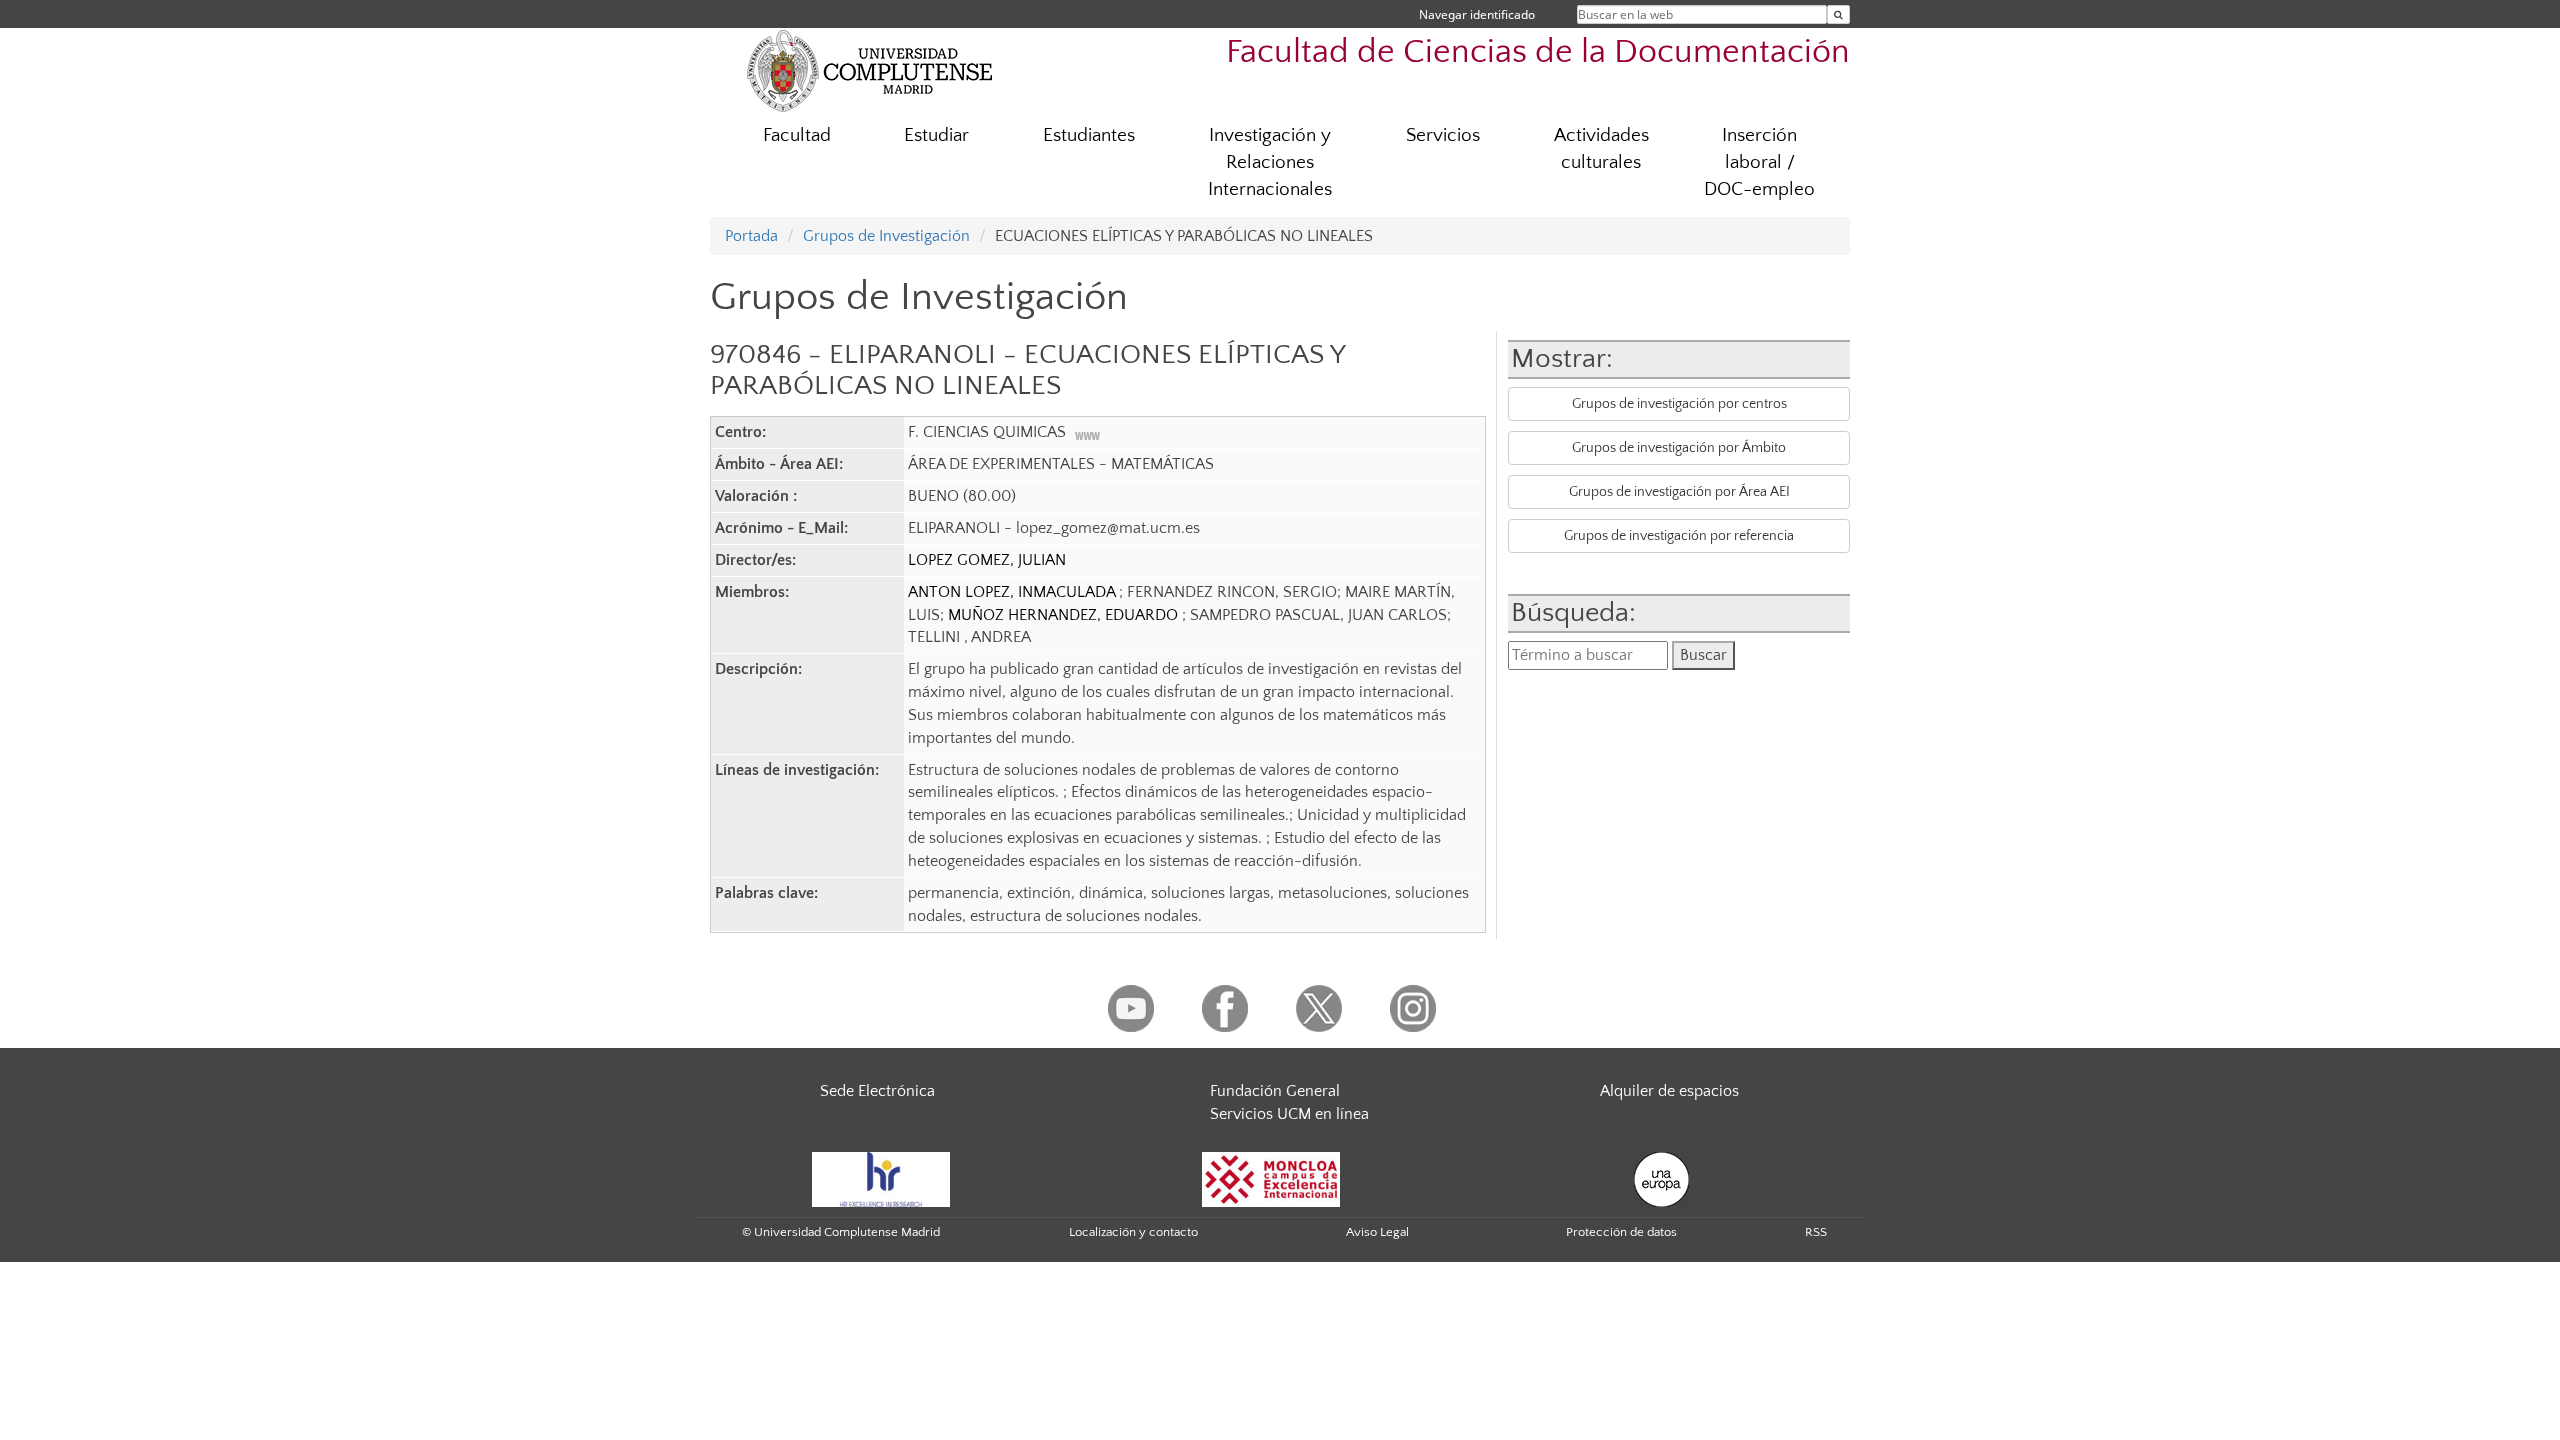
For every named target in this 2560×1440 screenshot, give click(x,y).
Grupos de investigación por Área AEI (1679, 492)
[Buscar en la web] (1838, 14)
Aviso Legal (1377, 1232)
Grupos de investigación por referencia (1679, 536)
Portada (751, 236)
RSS (1816, 1232)
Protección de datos (1621, 1232)
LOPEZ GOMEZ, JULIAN (987, 560)
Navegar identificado (1477, 14)
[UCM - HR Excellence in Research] (881, 1178)
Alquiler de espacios (1669, 1091)
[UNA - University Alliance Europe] (1661, 1178)
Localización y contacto (1133, 1232)
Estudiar (936, 135)
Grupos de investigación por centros (1679, 404)
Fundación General (1275, 1091)
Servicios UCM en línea (1289, 1114)
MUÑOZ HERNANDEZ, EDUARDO (1065, 615)
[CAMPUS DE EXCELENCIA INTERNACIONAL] (1271, 1178)
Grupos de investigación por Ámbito (1679, 448)
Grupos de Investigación (886, 236)
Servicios (1443, 135)
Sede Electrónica (877, 1091)
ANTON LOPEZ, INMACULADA (1013, 592)
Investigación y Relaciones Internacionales (1270, 162)
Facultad (797, 135)
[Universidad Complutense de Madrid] (870, 70)
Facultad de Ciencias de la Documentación (1538, 52)
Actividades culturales (1601, 149)
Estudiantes (1089, 135)
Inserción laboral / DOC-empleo (1759, 162)
